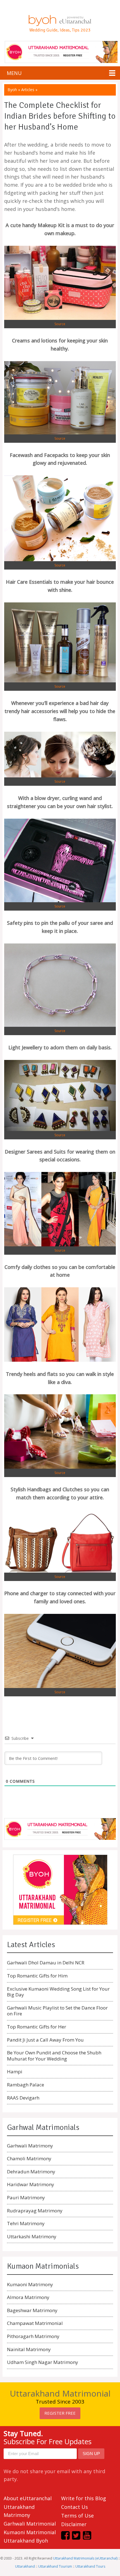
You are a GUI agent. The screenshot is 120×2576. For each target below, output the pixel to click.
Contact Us (75, 2507)
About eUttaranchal (28, 2498)
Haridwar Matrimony (31, 2184)
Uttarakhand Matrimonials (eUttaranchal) (85, 2558)
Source (60, 324)
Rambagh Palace (26, 2085)
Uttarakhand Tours (90, 2566)
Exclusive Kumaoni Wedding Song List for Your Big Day (58, 1992)
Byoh (12, 90)
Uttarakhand (25, 2566)
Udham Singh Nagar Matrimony (43, 2362)
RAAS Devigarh (23, 2098)
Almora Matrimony (28, 2297)
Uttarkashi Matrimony (32, 2236)
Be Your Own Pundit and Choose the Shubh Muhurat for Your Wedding (54, 2056)
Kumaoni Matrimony (30, 2284)
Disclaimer (74, 2524)
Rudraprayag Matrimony (35, 2211)
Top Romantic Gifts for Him (37, 1976)
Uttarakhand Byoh (26, 2541)
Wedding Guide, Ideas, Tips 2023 (60, 30)
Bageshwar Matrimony (32, 2310)
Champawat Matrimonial (35, 2323)
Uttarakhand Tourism (55, 2566)
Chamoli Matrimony (29, 2158)
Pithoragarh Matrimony (33, 2336)
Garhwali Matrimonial (30, 2524)
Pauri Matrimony (26, 2197)
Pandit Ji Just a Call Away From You (45, 2040)
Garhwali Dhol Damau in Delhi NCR (46, 1963)
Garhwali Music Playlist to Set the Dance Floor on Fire (57, 2011)
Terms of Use (77, 2516)
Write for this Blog (84, 2498)
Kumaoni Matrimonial (30, 2532)
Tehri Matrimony (26, 2223)
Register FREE (60, 2413)
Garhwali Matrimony (30, 2146)
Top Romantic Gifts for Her (37, 2027)
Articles (28, 90)
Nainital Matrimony (29, 2349)
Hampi (15, 2072)
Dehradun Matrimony (31, 2172)
